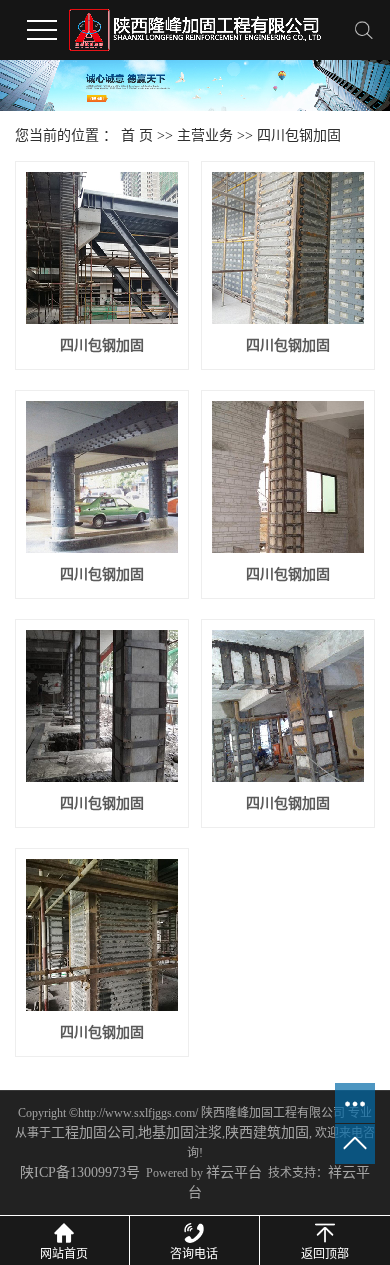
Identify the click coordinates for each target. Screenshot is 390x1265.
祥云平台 (234, 1172)
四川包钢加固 (299, 135)
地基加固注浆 (180, 1132)
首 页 (137, 135)
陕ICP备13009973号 (80, 1172)
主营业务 (205, 135)
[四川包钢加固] (102, 248)
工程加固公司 (93, 1132)
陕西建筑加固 (267, 1132)
